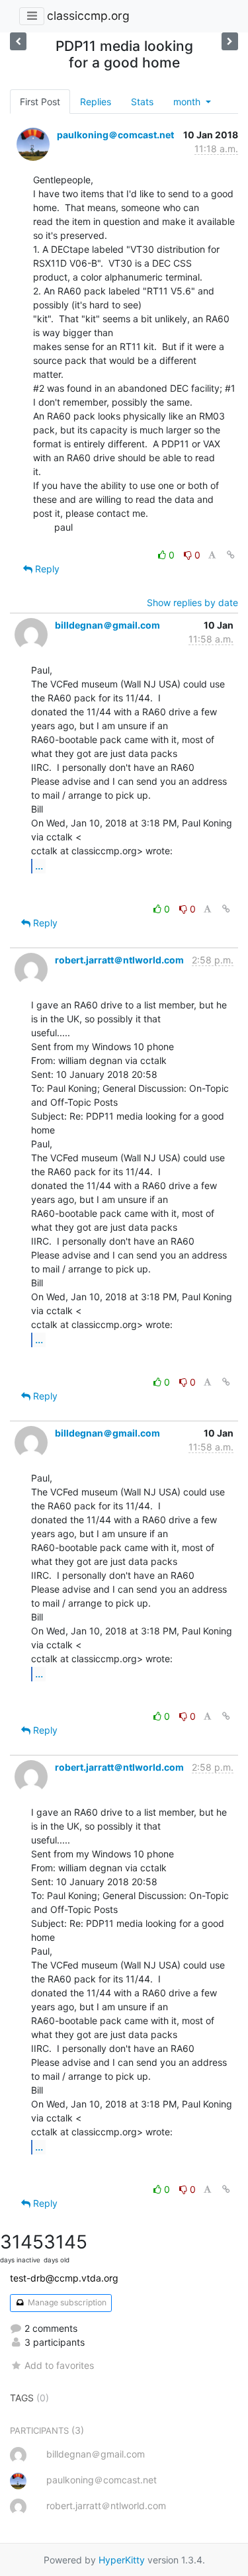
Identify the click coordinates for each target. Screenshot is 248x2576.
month (188, 102)
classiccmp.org (88, 16)
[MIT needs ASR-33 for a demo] (18, 41)
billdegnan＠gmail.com (107, 625)
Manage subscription (66, 2302)
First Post (40, 102)
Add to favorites (59, 2365)
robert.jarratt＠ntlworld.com (119, 960)
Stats (142, 102)
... (39, 866)
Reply (46, 569)
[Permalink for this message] (231, 555)
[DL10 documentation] (230, 41)
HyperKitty (122, 2560)
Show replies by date (192, 602)
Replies (96, 102)
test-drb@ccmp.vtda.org (64, 2278)
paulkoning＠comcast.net (115, 135)
